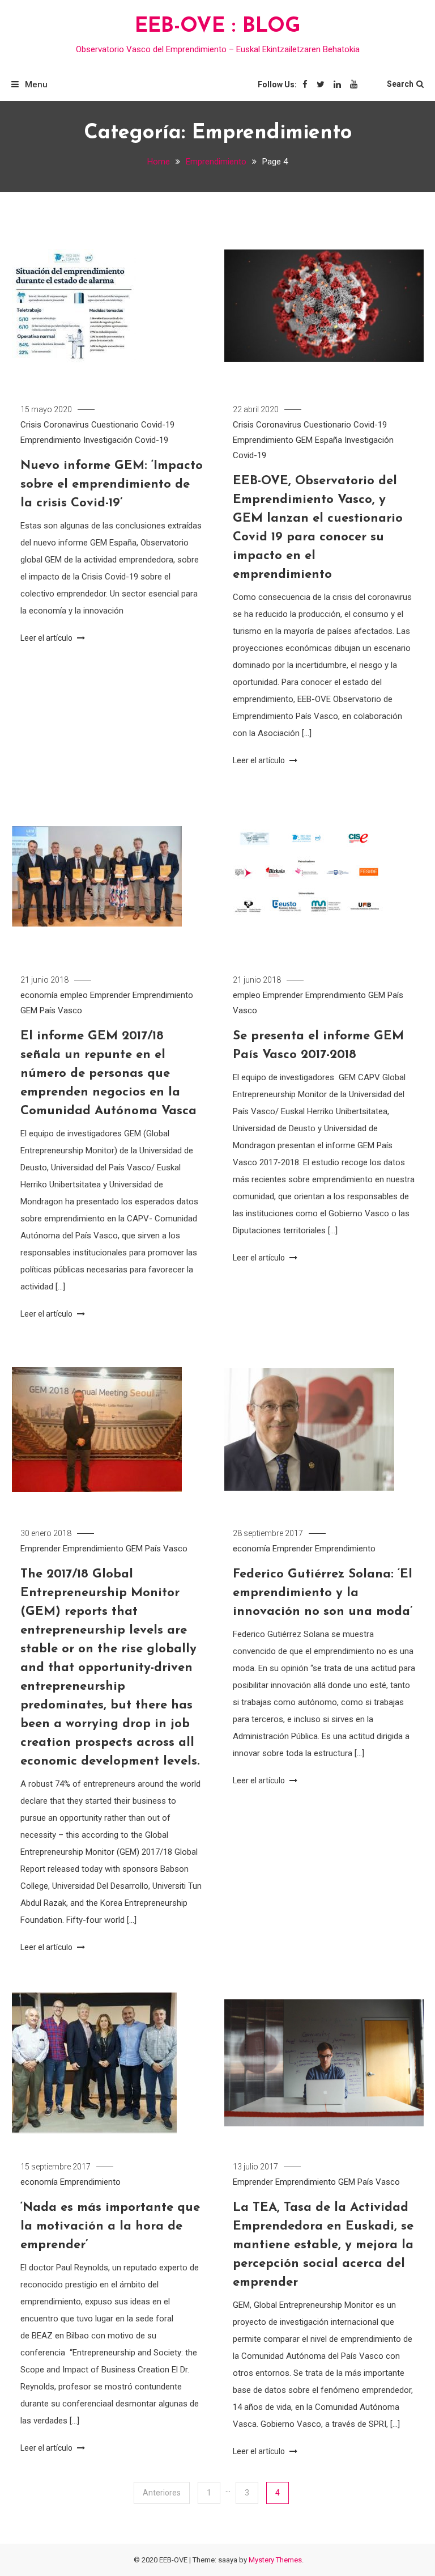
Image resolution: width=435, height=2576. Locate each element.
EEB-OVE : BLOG (218, 27)
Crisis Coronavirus (55, 425)
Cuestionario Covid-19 (133, 425)
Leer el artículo (47, 638)
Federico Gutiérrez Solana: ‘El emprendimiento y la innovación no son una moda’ (323, 1593)
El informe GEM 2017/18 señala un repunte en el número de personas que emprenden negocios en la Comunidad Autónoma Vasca (108, 1074)
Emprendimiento (51, 440)
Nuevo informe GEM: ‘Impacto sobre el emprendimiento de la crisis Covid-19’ (112, 485)
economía (39, 995)
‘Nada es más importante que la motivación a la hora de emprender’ (110, 2226)
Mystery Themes (275, 2560)
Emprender (110, 995)
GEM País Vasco (51, 1010)
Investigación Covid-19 (126, 440)
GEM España (319, 440)
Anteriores (162, 2493)
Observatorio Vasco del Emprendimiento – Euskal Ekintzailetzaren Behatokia (218, 49)
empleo (74, 995)
